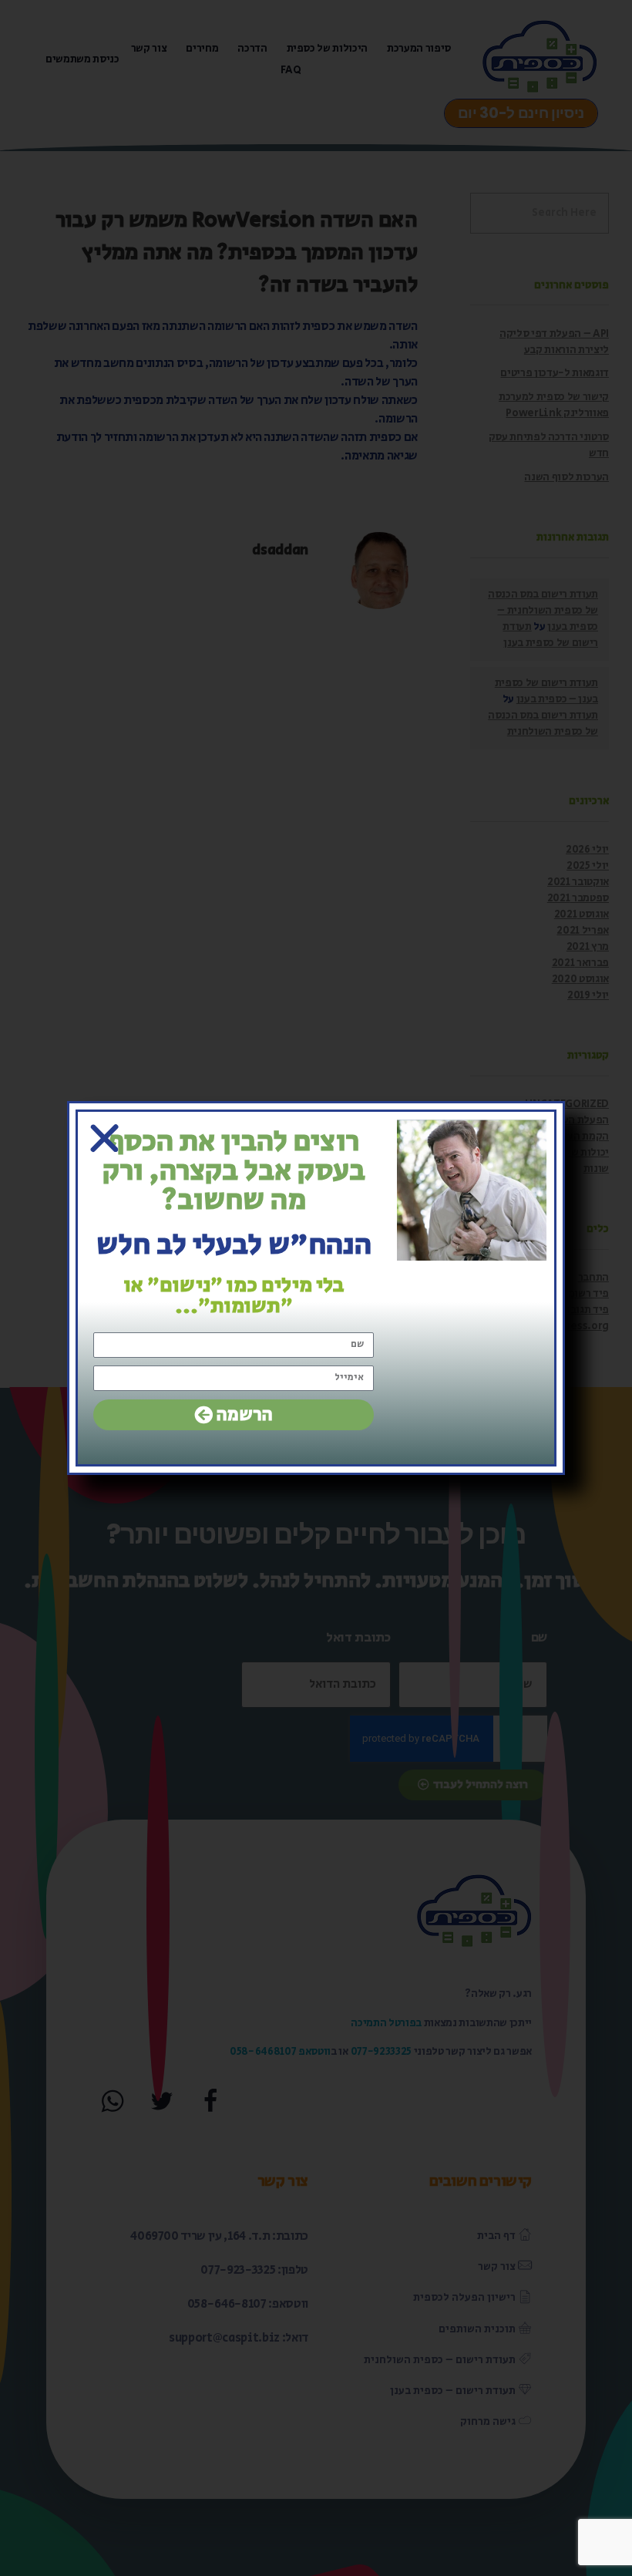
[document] (316, 1288)
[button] (104, 1138)
